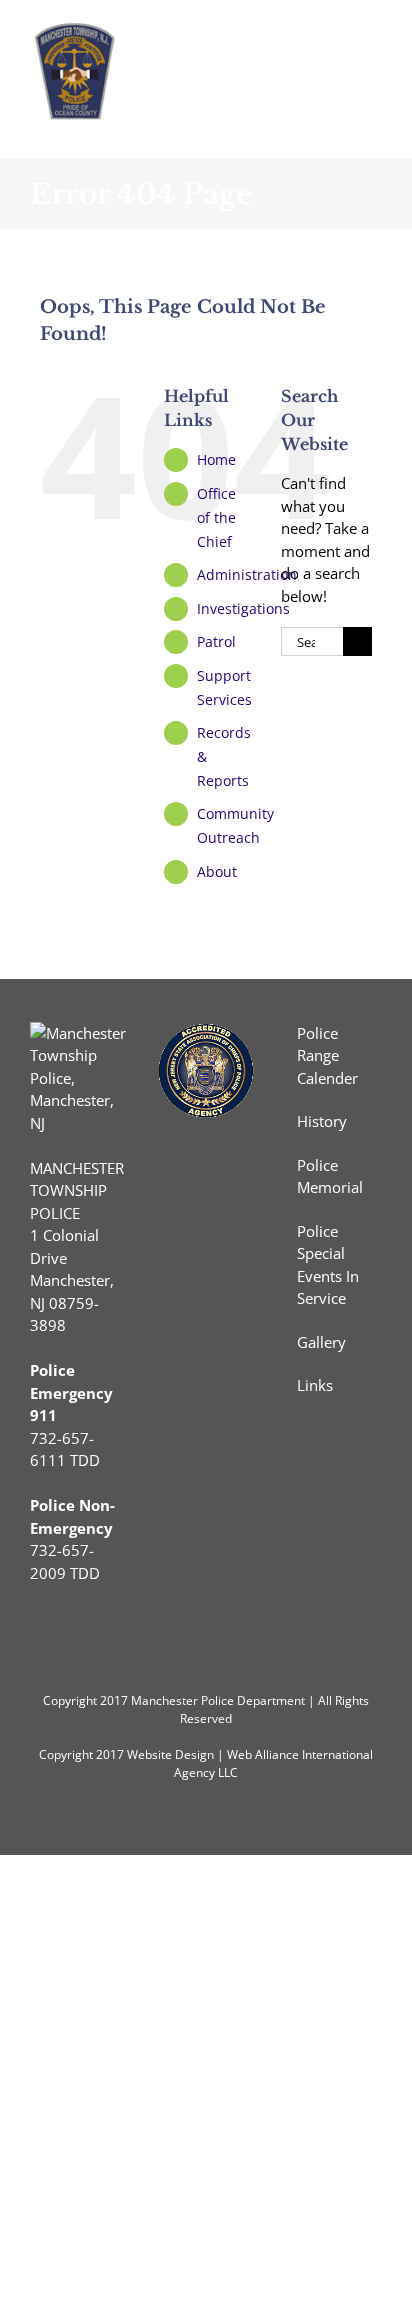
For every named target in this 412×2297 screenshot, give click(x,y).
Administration (247, 574)
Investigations (243, 608)
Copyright (70, 1700)
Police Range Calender (327, 1055)
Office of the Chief (216, 517)
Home (216, 459)
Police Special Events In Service (328, 1265)
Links (315, 1385)
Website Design (170, 1754)
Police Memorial (330, 1176)
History (322, 1121)
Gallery (321, 1342)
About (217, 871)
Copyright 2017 (81, 1754)
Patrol (216, 641)
